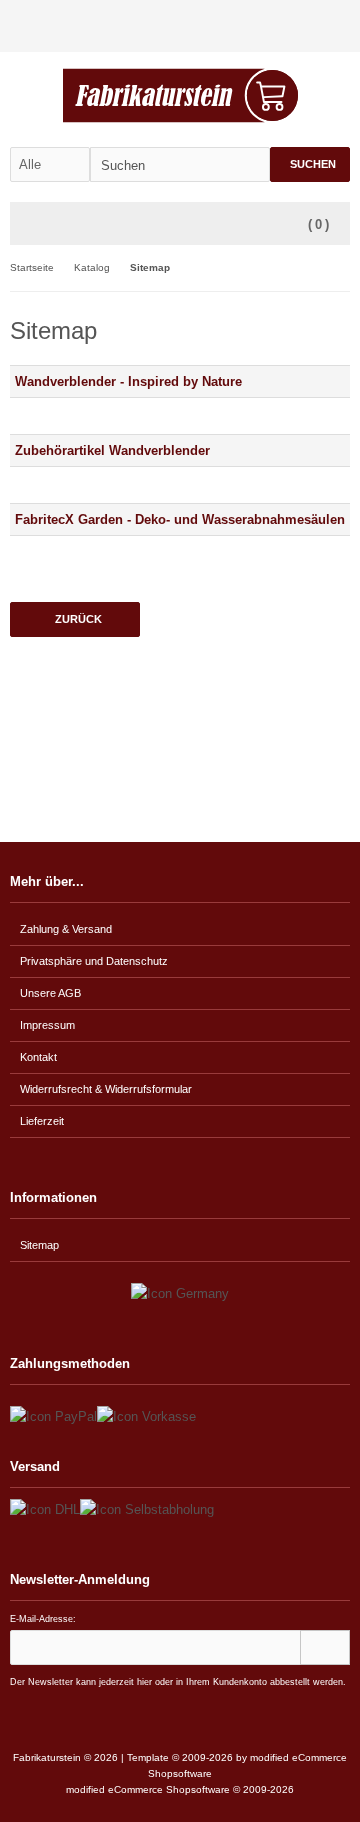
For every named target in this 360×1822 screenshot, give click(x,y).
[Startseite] (285, 26)
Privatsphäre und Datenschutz (94, 961)
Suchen (310, 164)
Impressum (47, 1025)
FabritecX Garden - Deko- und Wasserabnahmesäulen (180, 519)
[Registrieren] (337, 26)
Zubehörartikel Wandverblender (112, 450)
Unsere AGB (50, 993)
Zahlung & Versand (66, 929)
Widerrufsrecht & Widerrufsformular (106, 1089)
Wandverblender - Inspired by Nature (128, 381)
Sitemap (39, 1245)
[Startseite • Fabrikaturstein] (180, 95)
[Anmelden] (311, 26)
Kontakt (38, 1057)
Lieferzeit (42, 1121)
